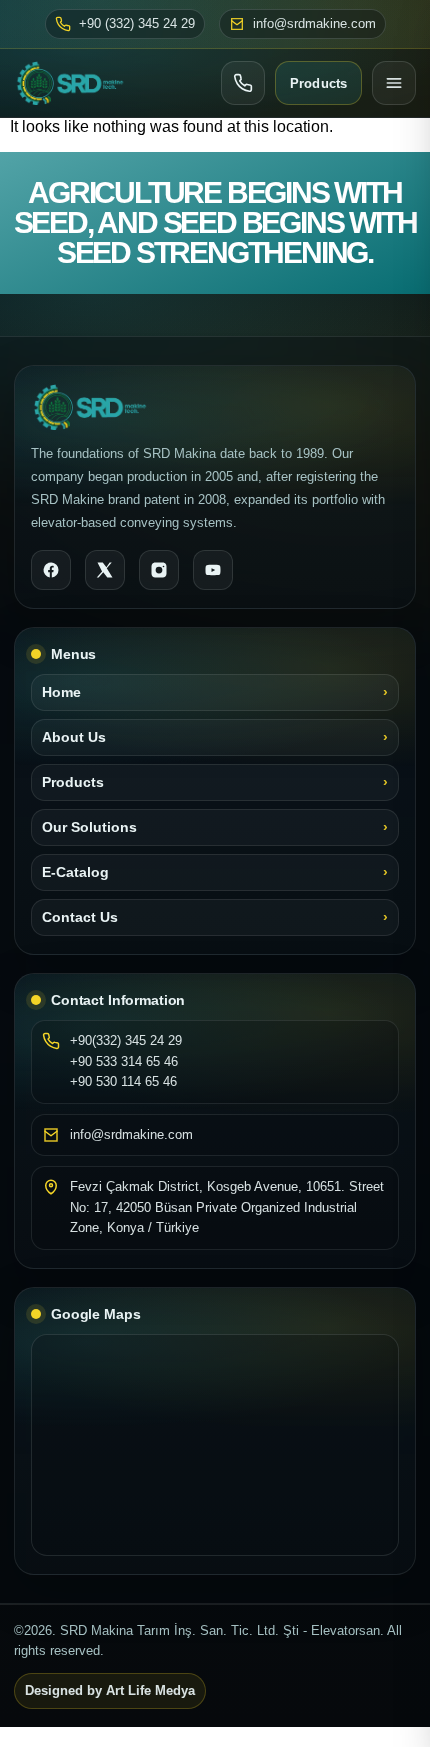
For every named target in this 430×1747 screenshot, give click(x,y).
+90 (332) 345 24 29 (137, 24)
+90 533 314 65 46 (124, 1061)
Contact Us (80, 917)
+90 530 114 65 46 (123, 1081)
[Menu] (394, 83)
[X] (105, 570)
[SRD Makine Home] (70, 83)
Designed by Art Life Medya (110, 1691)
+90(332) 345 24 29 (126, 1040)
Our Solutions (89, 827)
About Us (74, 737)
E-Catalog (75, 872)
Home (61, 692)
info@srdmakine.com (314, 24)
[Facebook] (51, 570)
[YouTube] (213, 570)
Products (318, 83)
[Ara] (243, 83)
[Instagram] (159, 570)
